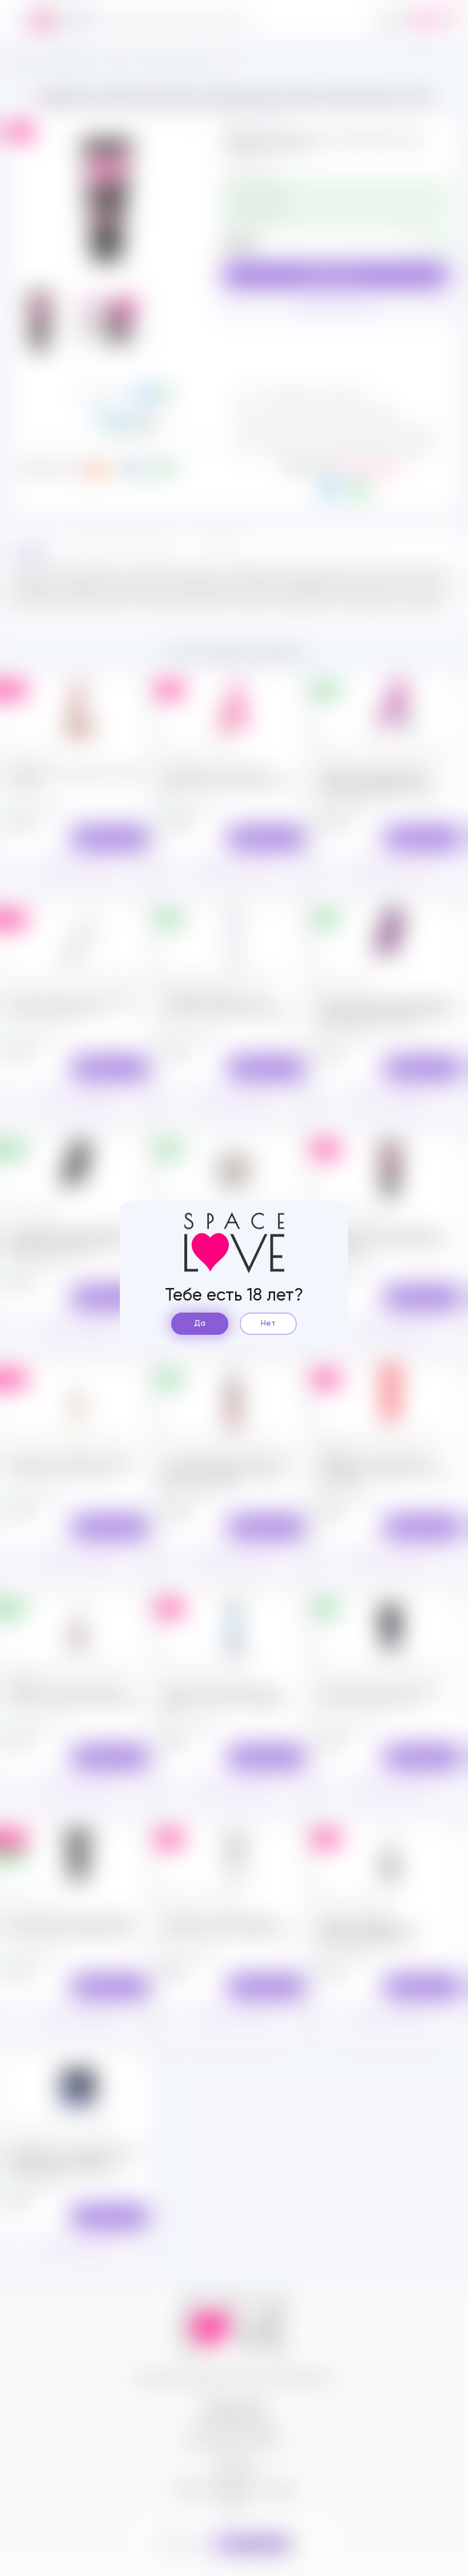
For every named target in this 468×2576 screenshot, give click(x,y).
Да (200, 1323)
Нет (268, 1323)
